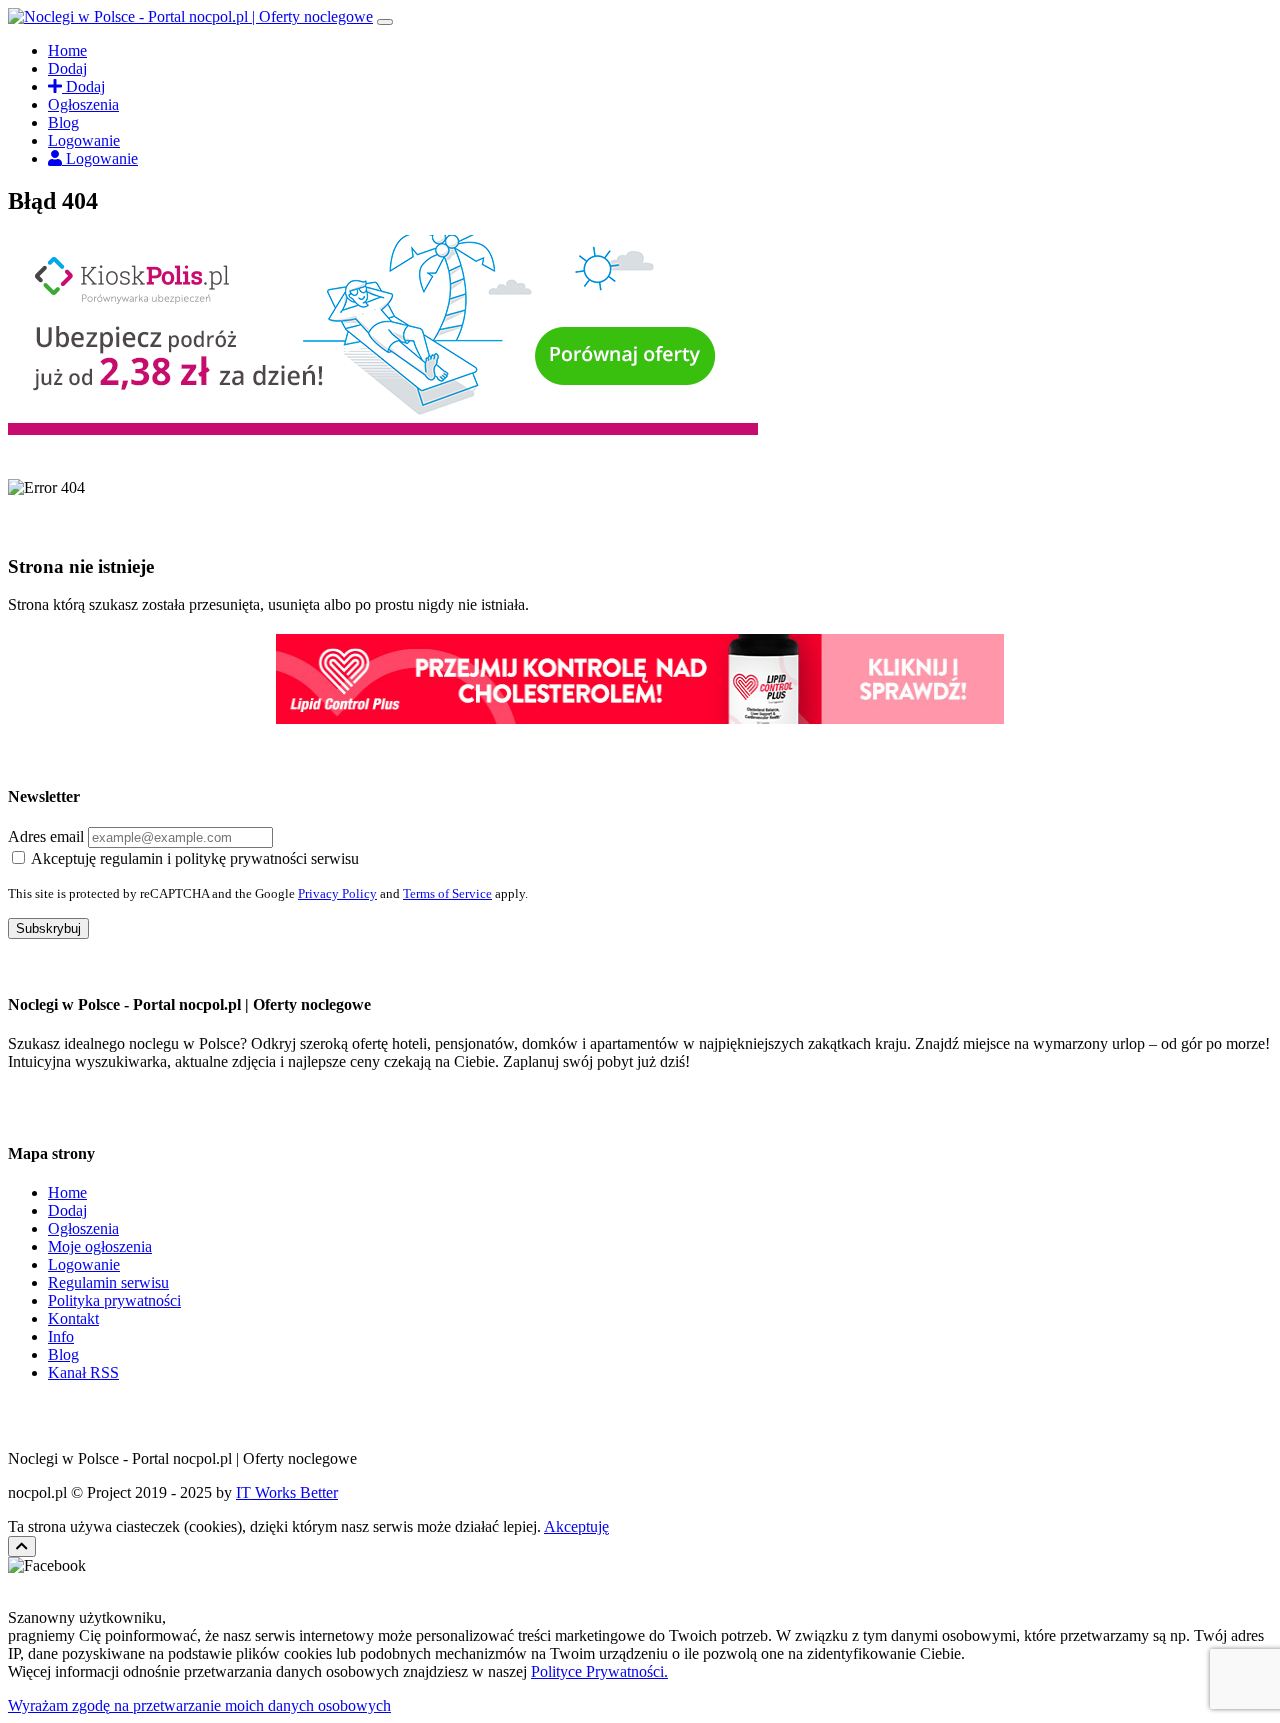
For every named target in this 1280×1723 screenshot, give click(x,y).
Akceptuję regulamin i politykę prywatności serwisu (195, 858)
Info (61, 1336)
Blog (63, 122)
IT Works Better (287, 1492)
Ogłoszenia (83, 104)
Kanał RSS (83, 1372)
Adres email (46, 836)
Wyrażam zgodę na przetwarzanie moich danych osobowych (199, 1705)
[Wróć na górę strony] (22, 1546)
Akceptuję (576, 1526)
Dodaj (67, 68)
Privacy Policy (337, 893)
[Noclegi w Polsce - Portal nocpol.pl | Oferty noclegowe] (190, 16)
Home (67, 50)
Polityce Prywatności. (599, 1671)
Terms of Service (447, 893)
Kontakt (73, 1318)
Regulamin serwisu (108, 1282)
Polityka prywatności (114, 1300)
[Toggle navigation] (385, 22)
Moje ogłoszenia (100, 1246)
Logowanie (84, 140)
